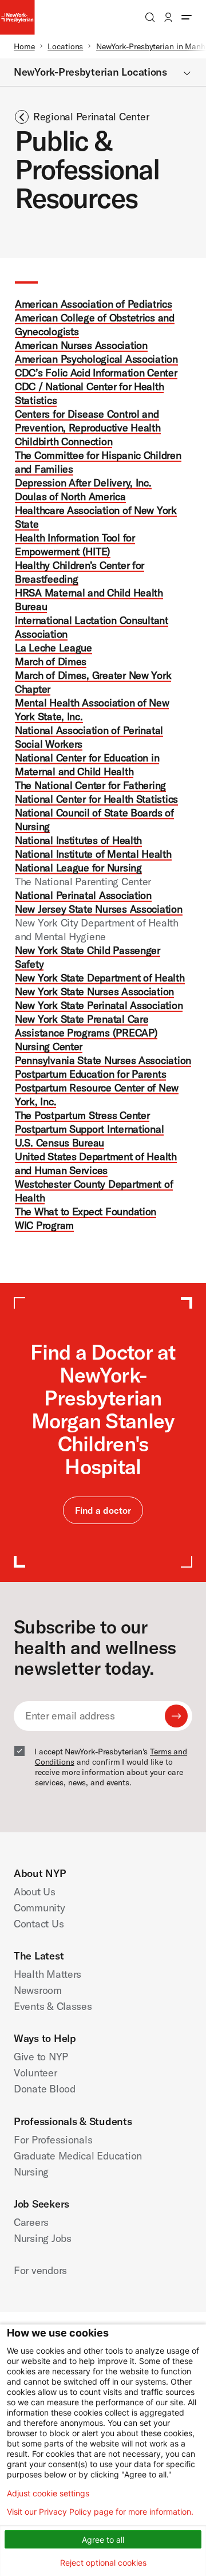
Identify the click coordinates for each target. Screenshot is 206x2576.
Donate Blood (45, 2089)
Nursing (31, 2172)
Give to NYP (41, 2057)
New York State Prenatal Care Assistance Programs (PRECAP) (86, 1026)
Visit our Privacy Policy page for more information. (100, 2512)
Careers (31, 2222)
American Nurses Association (81, 345)
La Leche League (54, 648)
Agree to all (103, 2540)
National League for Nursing (78, 868)
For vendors (40, 2270)
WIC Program (44, 1225)
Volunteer (35, 2073)
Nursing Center (49, 1046)
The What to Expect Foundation (86, 1212)
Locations (65, 46)
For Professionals (53, 2140)
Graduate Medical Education (78, 2156)
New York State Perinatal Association (99, 1005)
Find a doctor (103, 1510)
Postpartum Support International (89, 1129)
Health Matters (47, 1974)
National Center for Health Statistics (96, 799)
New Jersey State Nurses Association (99, 909)
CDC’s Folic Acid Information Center (96, 373)
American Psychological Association (96, 359)
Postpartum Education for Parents (90, 1074)
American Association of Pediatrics (94, 304)
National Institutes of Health (78, 840)
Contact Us (39, 1924)
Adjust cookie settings (48, 2493)
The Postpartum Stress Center (82, 1115)
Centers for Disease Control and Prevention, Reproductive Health (88, 421)
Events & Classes (53, 2006)
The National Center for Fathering (90, 785)
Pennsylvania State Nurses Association (103, 1060)
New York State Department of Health (100, 978)
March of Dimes (51, 661)
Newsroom (38, 1990)
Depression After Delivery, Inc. (83, 483)
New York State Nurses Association (94, 991)
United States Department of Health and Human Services (96, 1163)
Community (39, 1908)
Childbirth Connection (64, 441)
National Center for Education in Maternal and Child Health (87, 765)
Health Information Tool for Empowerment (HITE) (75, 545)
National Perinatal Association (83, 895)
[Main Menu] (187, 17)
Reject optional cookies (103, 2563)
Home (24, 46)
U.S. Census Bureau (60, 1143)
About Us (35, 1892)
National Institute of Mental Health (93, 854)
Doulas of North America (70, 496)
